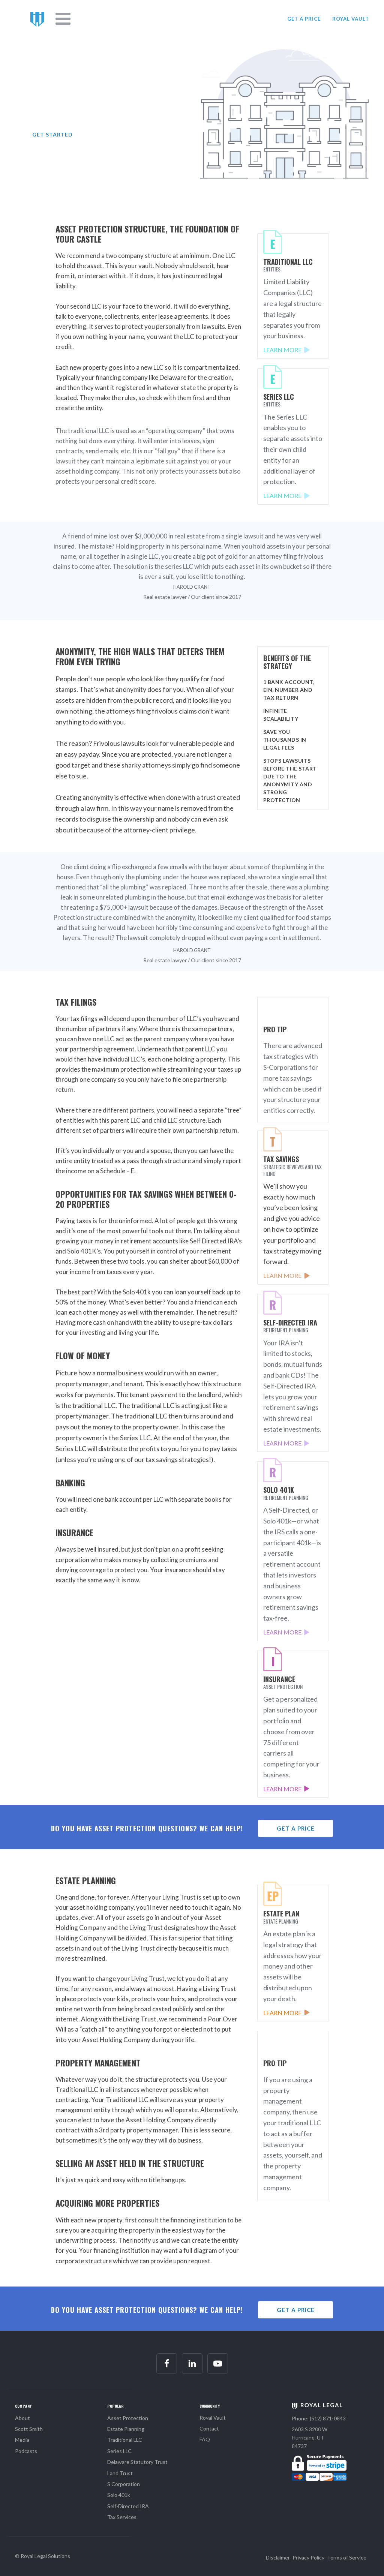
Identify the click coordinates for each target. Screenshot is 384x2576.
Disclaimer (278, 2557)
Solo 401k (119, 2495)
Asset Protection (128, 2418)
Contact (209, 2428)
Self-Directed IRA (128, 2506)
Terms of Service (347, 2557)
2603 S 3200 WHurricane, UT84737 (310, 2438)
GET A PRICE (304, 19)
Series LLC (119, 2451)
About (22, 2418)
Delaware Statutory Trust (137, 2462)
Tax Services (122, 2517)
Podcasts (26, 2451)
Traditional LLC (125, 2440)
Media (22, 2440)
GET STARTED (52, 134)
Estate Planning (126, 2429)
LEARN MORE (282, 350)
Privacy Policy (308, 2557)
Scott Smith (29, 2429)
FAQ (205, 2439)
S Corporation (124, 2484)
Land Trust (120, 2473)
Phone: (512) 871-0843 (319, 2418)
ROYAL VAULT (351, 19)
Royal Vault (213, 2418)
